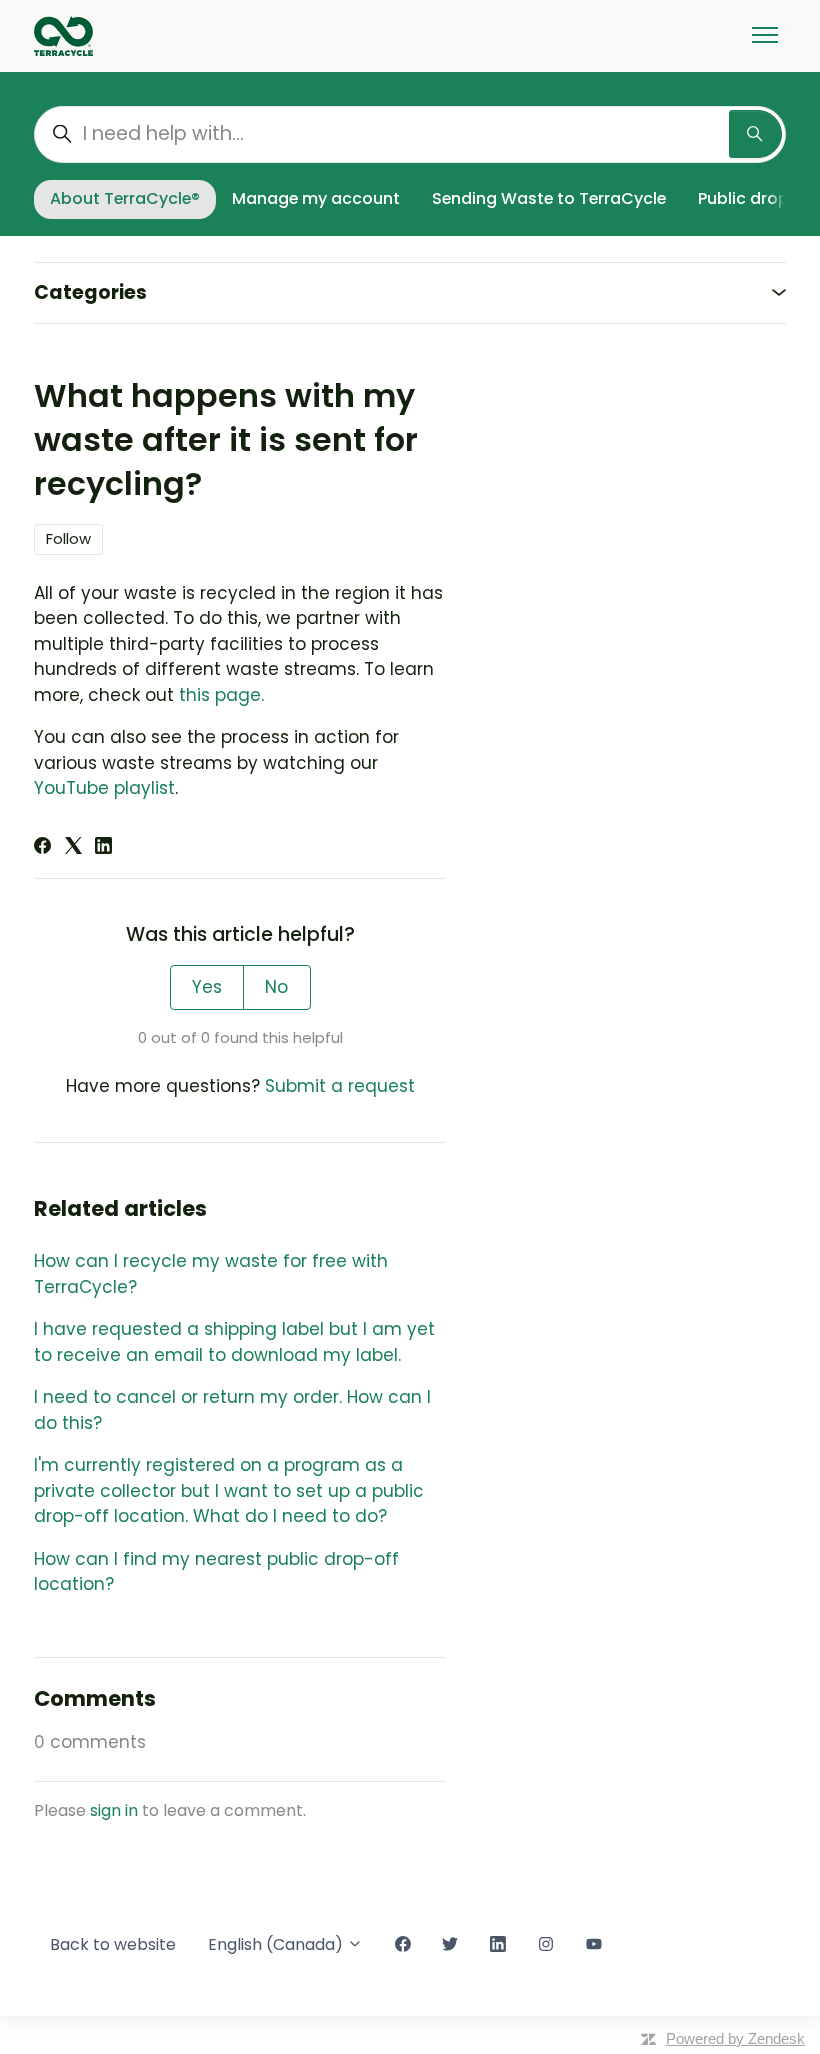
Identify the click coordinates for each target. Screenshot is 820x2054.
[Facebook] (42, 848)
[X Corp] (73, 848)
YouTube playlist (104, 788)
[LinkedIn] (103, 848)
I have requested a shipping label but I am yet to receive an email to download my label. (234, 1342)
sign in (114, 1810)
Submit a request (340, 1086)
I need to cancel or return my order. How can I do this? (232, 1410)
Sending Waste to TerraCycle (549, 198)
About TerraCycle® (125, 198)
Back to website (113, 1944)
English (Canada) (277, 1944)
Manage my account (316, 198)
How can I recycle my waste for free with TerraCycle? (211, 1274)
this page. (221, 695)
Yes (207, 987)
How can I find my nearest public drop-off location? (216, 1572)
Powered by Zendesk (735, 2038)
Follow (68, 538)
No (276, 987)
